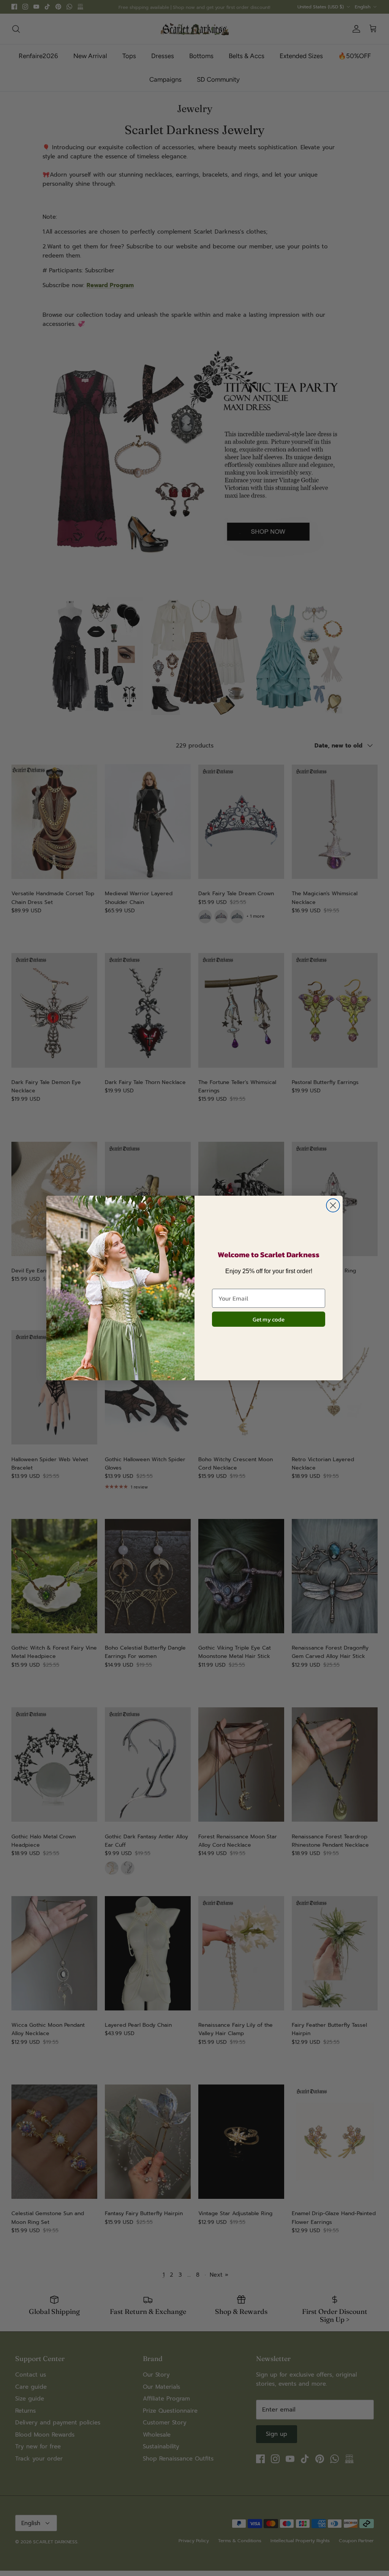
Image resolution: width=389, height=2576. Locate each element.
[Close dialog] (333, 1205)
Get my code (269, 1319)
